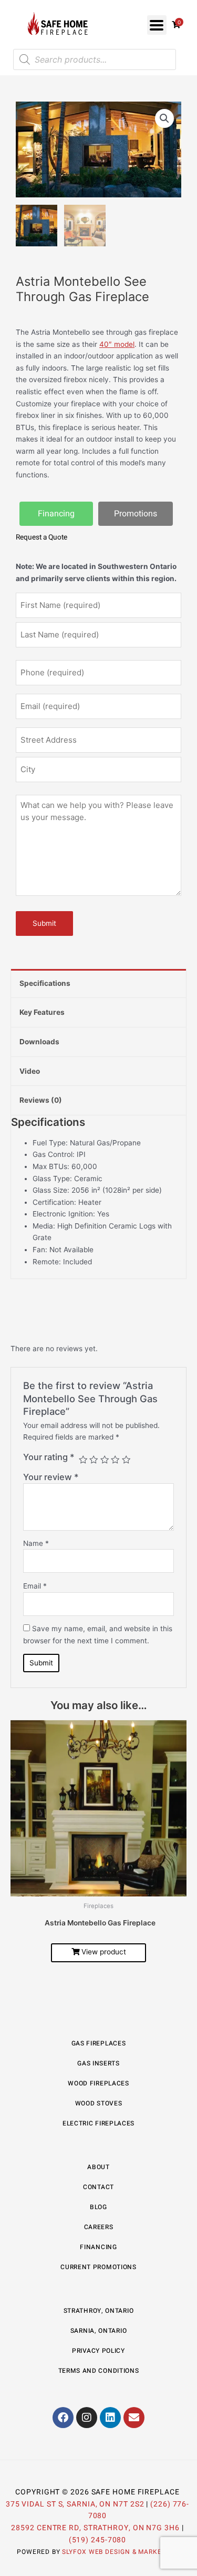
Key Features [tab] (42, 1012)
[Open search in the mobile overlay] (95, 59)
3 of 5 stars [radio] (105, 1460)
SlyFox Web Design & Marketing (120, 2552)
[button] (157, 25)
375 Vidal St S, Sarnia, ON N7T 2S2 (75, 2504)
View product (104, 1952)
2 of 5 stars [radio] (94, 1460)
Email (35, 1586)
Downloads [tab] (39, 1042)
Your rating (49, 1457)
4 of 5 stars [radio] (115, 1460)
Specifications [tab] (45, 983)
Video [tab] (30, 1071)
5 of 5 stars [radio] (126, 1460)
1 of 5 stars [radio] (83, 1460)
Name (36, 1543)
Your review (51, 1477)
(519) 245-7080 (98, 2540)
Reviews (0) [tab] (41, 1100)
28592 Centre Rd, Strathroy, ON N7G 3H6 (95, 2528)
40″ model (117, 344)
